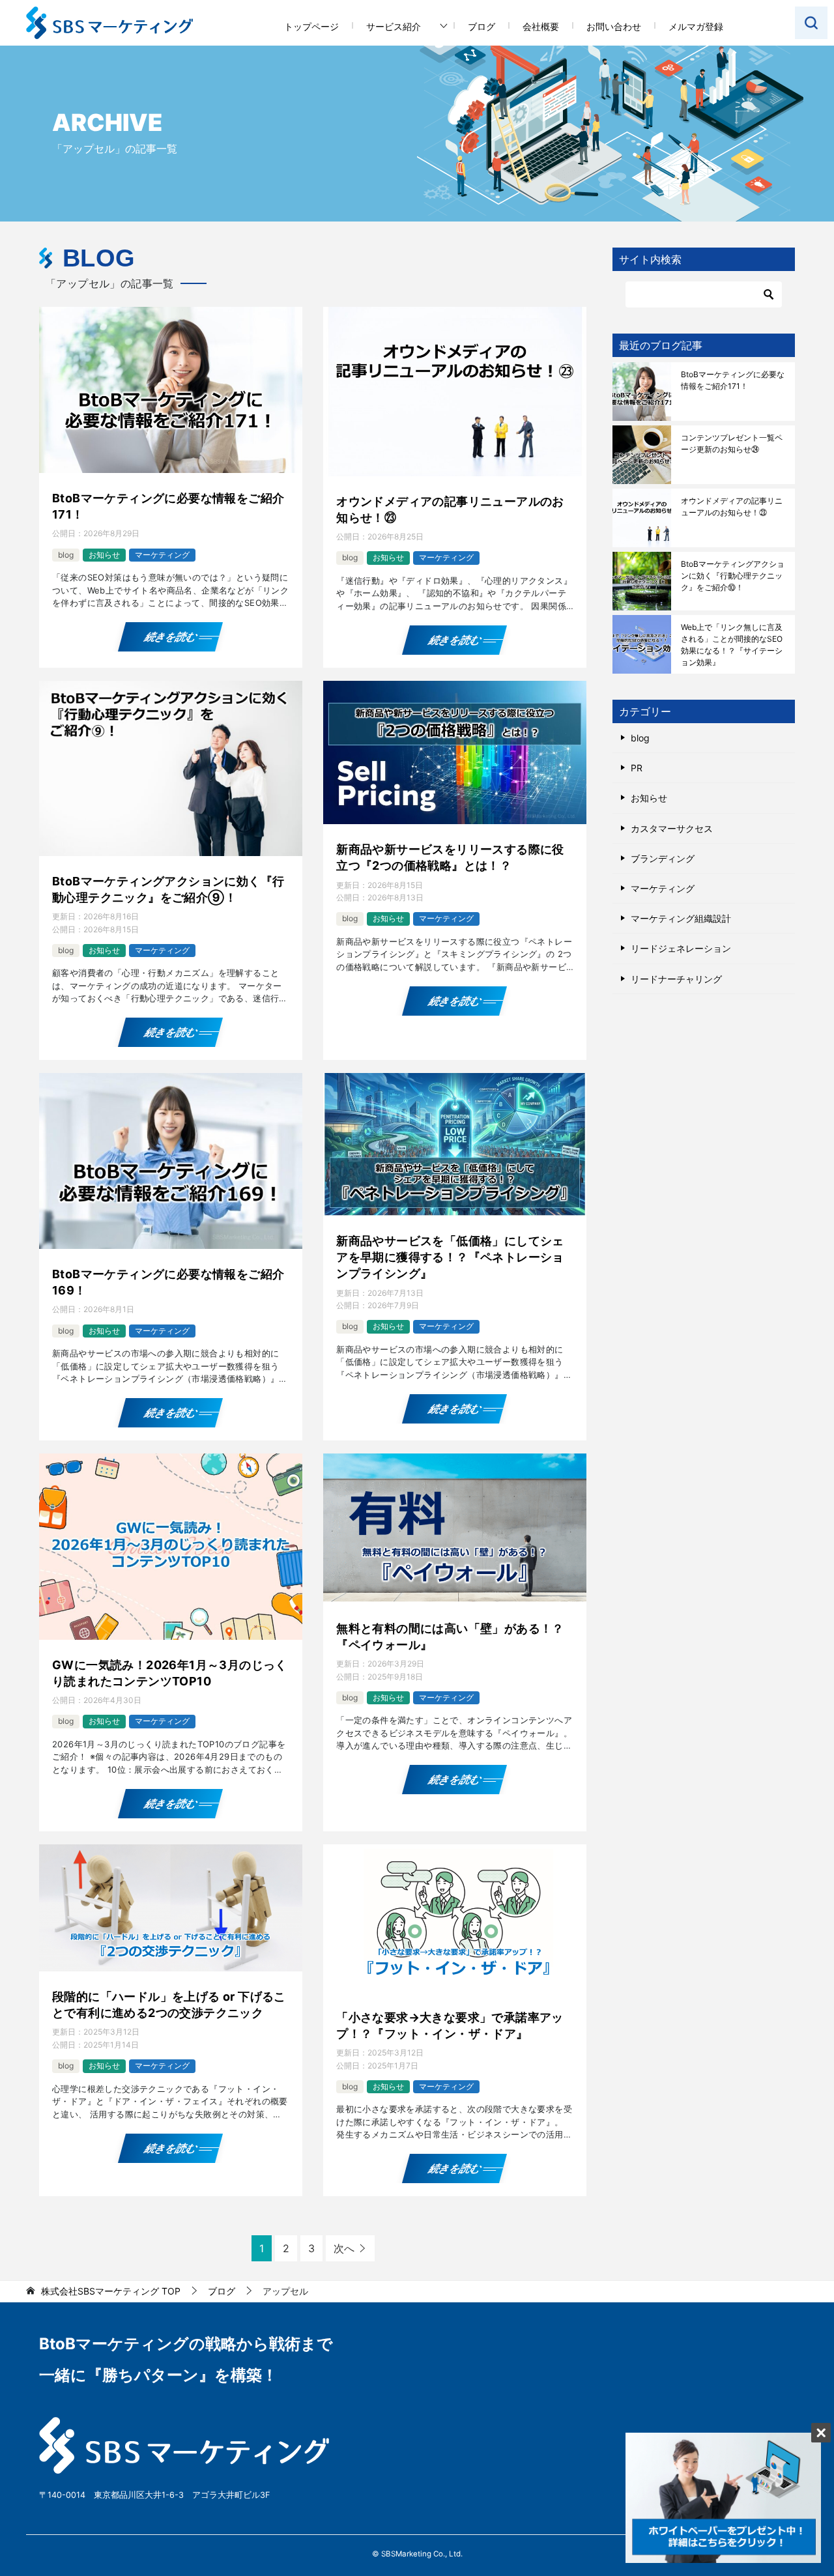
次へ (344, 2248)
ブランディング (663, 858)
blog (66, 555)
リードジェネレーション (681, 948)
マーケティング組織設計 (681, 918)
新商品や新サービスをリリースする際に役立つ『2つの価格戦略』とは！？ (450, 857)
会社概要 (541, 26)
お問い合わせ (614, 26)
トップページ (311, 26)
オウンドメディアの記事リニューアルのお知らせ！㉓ (450, 509)
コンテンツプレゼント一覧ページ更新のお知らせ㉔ (732, 443)
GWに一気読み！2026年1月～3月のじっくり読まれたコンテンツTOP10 (170, 1673)
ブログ (482, 26)
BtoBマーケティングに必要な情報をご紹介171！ (168, 506)
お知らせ (104, 555)
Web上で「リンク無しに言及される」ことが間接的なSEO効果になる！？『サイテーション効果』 (732, 645)
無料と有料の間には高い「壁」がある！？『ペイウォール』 (450, 1637)
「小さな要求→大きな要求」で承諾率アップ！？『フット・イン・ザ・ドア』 (450, 2025)
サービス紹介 (394, 26)
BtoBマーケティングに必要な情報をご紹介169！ (168, 1282)
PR (637, 768)
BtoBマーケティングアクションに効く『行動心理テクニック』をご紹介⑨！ (168, 889)
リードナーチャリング (676, 979)
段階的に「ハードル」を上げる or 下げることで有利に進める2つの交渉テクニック (169, 2005)
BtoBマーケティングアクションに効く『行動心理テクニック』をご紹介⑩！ (733, 576)
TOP (111, 2291)
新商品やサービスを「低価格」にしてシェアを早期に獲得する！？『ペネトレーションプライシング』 (450, 1257)
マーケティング (162, 555)
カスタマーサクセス (672, 828)
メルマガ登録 (696, 26)
